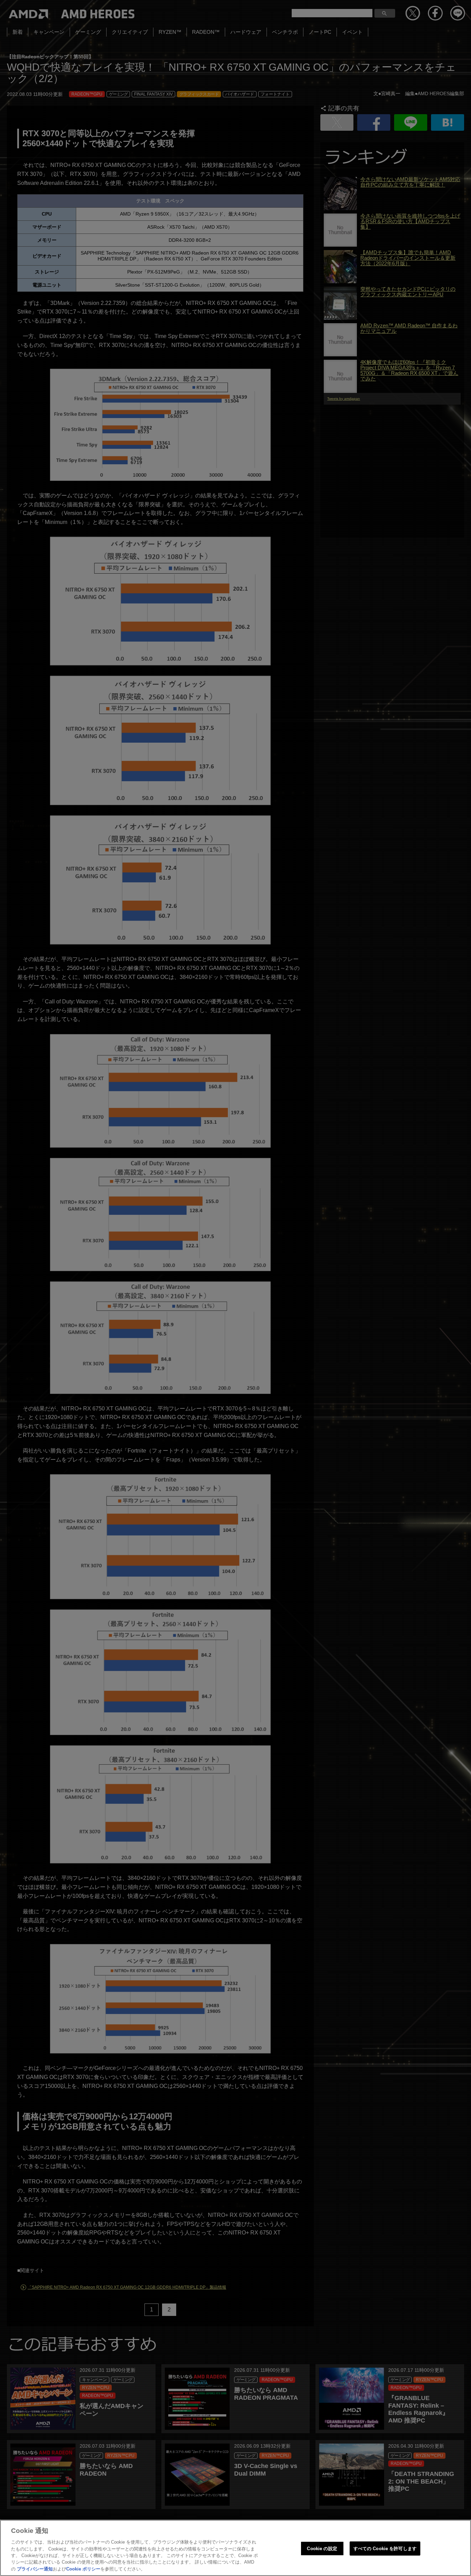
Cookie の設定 (322, 2548)
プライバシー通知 (35, 2569)
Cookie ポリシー (83, 2569)
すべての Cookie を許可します (385, 2548)
